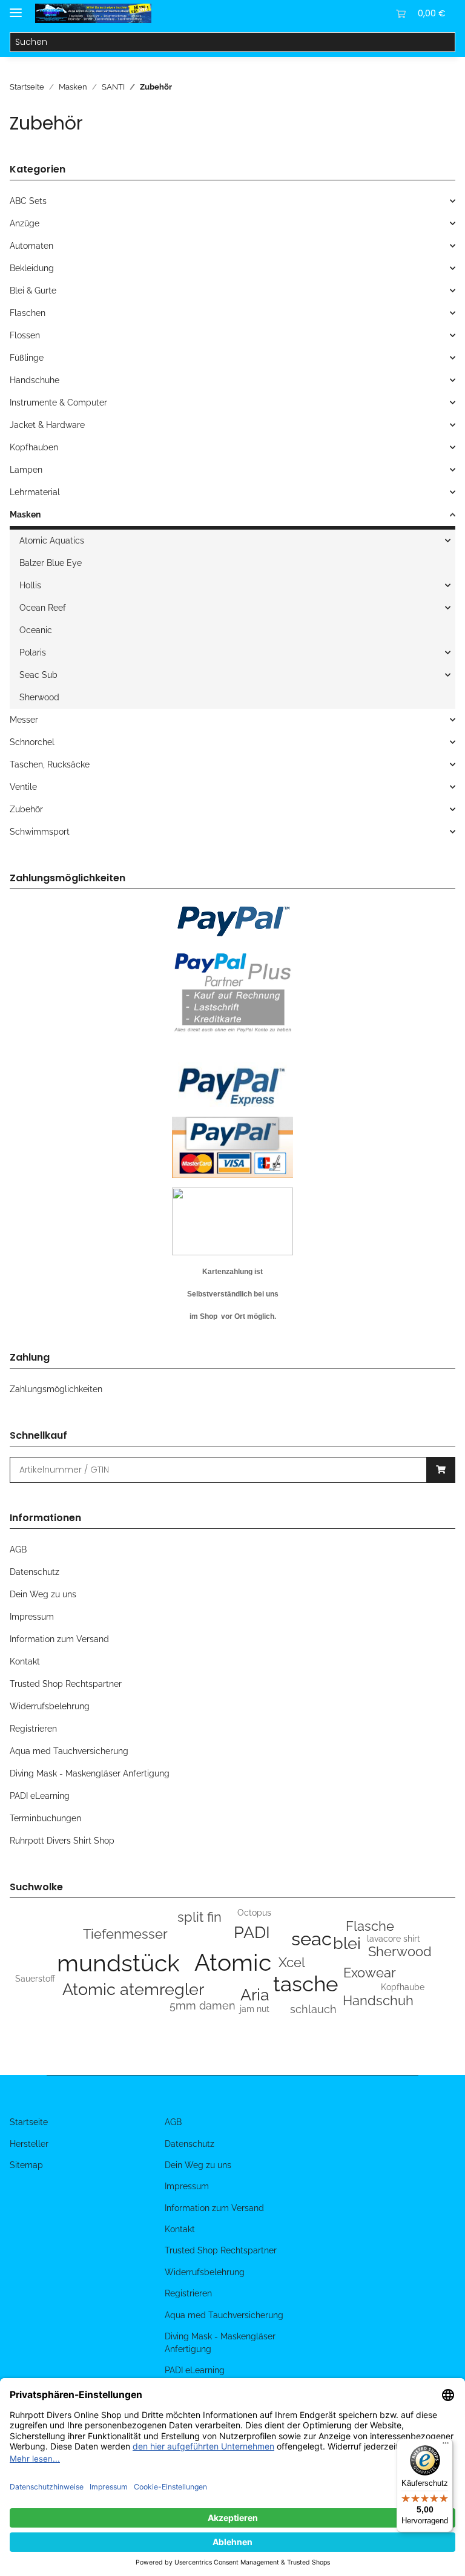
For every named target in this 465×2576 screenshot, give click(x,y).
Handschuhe (35, 380)
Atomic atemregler (133, 1989)
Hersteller (29, 2144)
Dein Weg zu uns (43, 1594)
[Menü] (446, 2446)
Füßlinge (27, 358)
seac (312, 1939)
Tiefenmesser (125, 1934)
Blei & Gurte (33, 291)
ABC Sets (28, 201)
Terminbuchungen (45, 1818)
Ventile (23, 787)
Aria (255, 1995)
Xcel (292, 1962)
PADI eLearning (40, 1796)
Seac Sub (38, 675)
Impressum (32, 1617)
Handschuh (378, 2000)
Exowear (370, 1973)
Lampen (26, 470)
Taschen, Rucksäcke (50, 764)
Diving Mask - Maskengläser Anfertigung (90, 1773)
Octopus (254, 1913)
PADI (252, 1932)
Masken (25, 514)
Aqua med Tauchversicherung (69, 1751)
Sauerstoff (35, 1979)
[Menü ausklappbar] (16, 8)
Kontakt (25, 1661)
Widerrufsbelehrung (50, 1706)
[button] (343, 13)
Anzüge (25, 223)
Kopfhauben (34, 447)
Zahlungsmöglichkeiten (56, 1389)
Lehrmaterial (35, 492)
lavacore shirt (394, 1939)
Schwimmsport (40, 832)
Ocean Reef (43, 608)
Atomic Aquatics (52, 540)
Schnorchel (32, 742)
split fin (200, 1917)
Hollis (30, 585)
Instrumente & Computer (58, 402)
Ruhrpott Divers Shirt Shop (62, 1841)
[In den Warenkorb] (441, 1470)
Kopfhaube (403, 1987)
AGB (18, 1549)
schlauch (313, 2009)
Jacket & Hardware (47, 425)
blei (347, 1943)
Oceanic (36, 630)
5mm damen (203, 2006)
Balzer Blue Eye (51, 563)
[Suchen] (445, 42)
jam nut (255, 2009)
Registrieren (33, 1729)
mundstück (118, 1963)
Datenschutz (35, 1572)
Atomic (233, 1962)
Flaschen (28, 313)
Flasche (370, 1926)
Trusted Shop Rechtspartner (66, 1684)
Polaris (33, 652)
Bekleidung (32, 268)
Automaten (31, 246)
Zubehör (26, 809)
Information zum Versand (59, 1639)
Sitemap (26, 2165)
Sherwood (39, 697)
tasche (306, 1984)
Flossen (25, 335)
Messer (24, 720)
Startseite (29, 2122)
